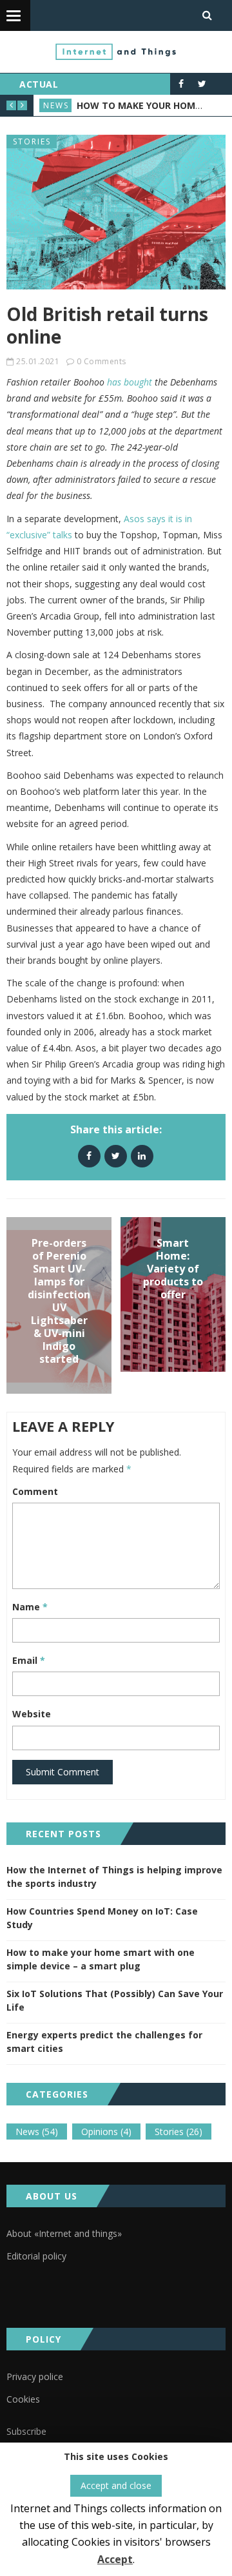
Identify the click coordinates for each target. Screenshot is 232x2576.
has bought (131, 382)
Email (29, 1660)
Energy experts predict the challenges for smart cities (104, 2042)
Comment (35, 1491)
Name (30, 1607)
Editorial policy (36, 2256)
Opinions (106, 2132)
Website (32, 1714)
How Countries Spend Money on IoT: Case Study (102, 1918)
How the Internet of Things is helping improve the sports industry (114, 1877)
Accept (115, 2559)
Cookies (23, 2399)
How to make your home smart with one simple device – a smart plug (101, 1959)
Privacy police (35, 2376)
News (56, 105)
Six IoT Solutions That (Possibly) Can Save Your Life (115, 2000)
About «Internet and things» (64, 2233)
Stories (32, 141)
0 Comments (101, 361)
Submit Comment (63, 1772)
